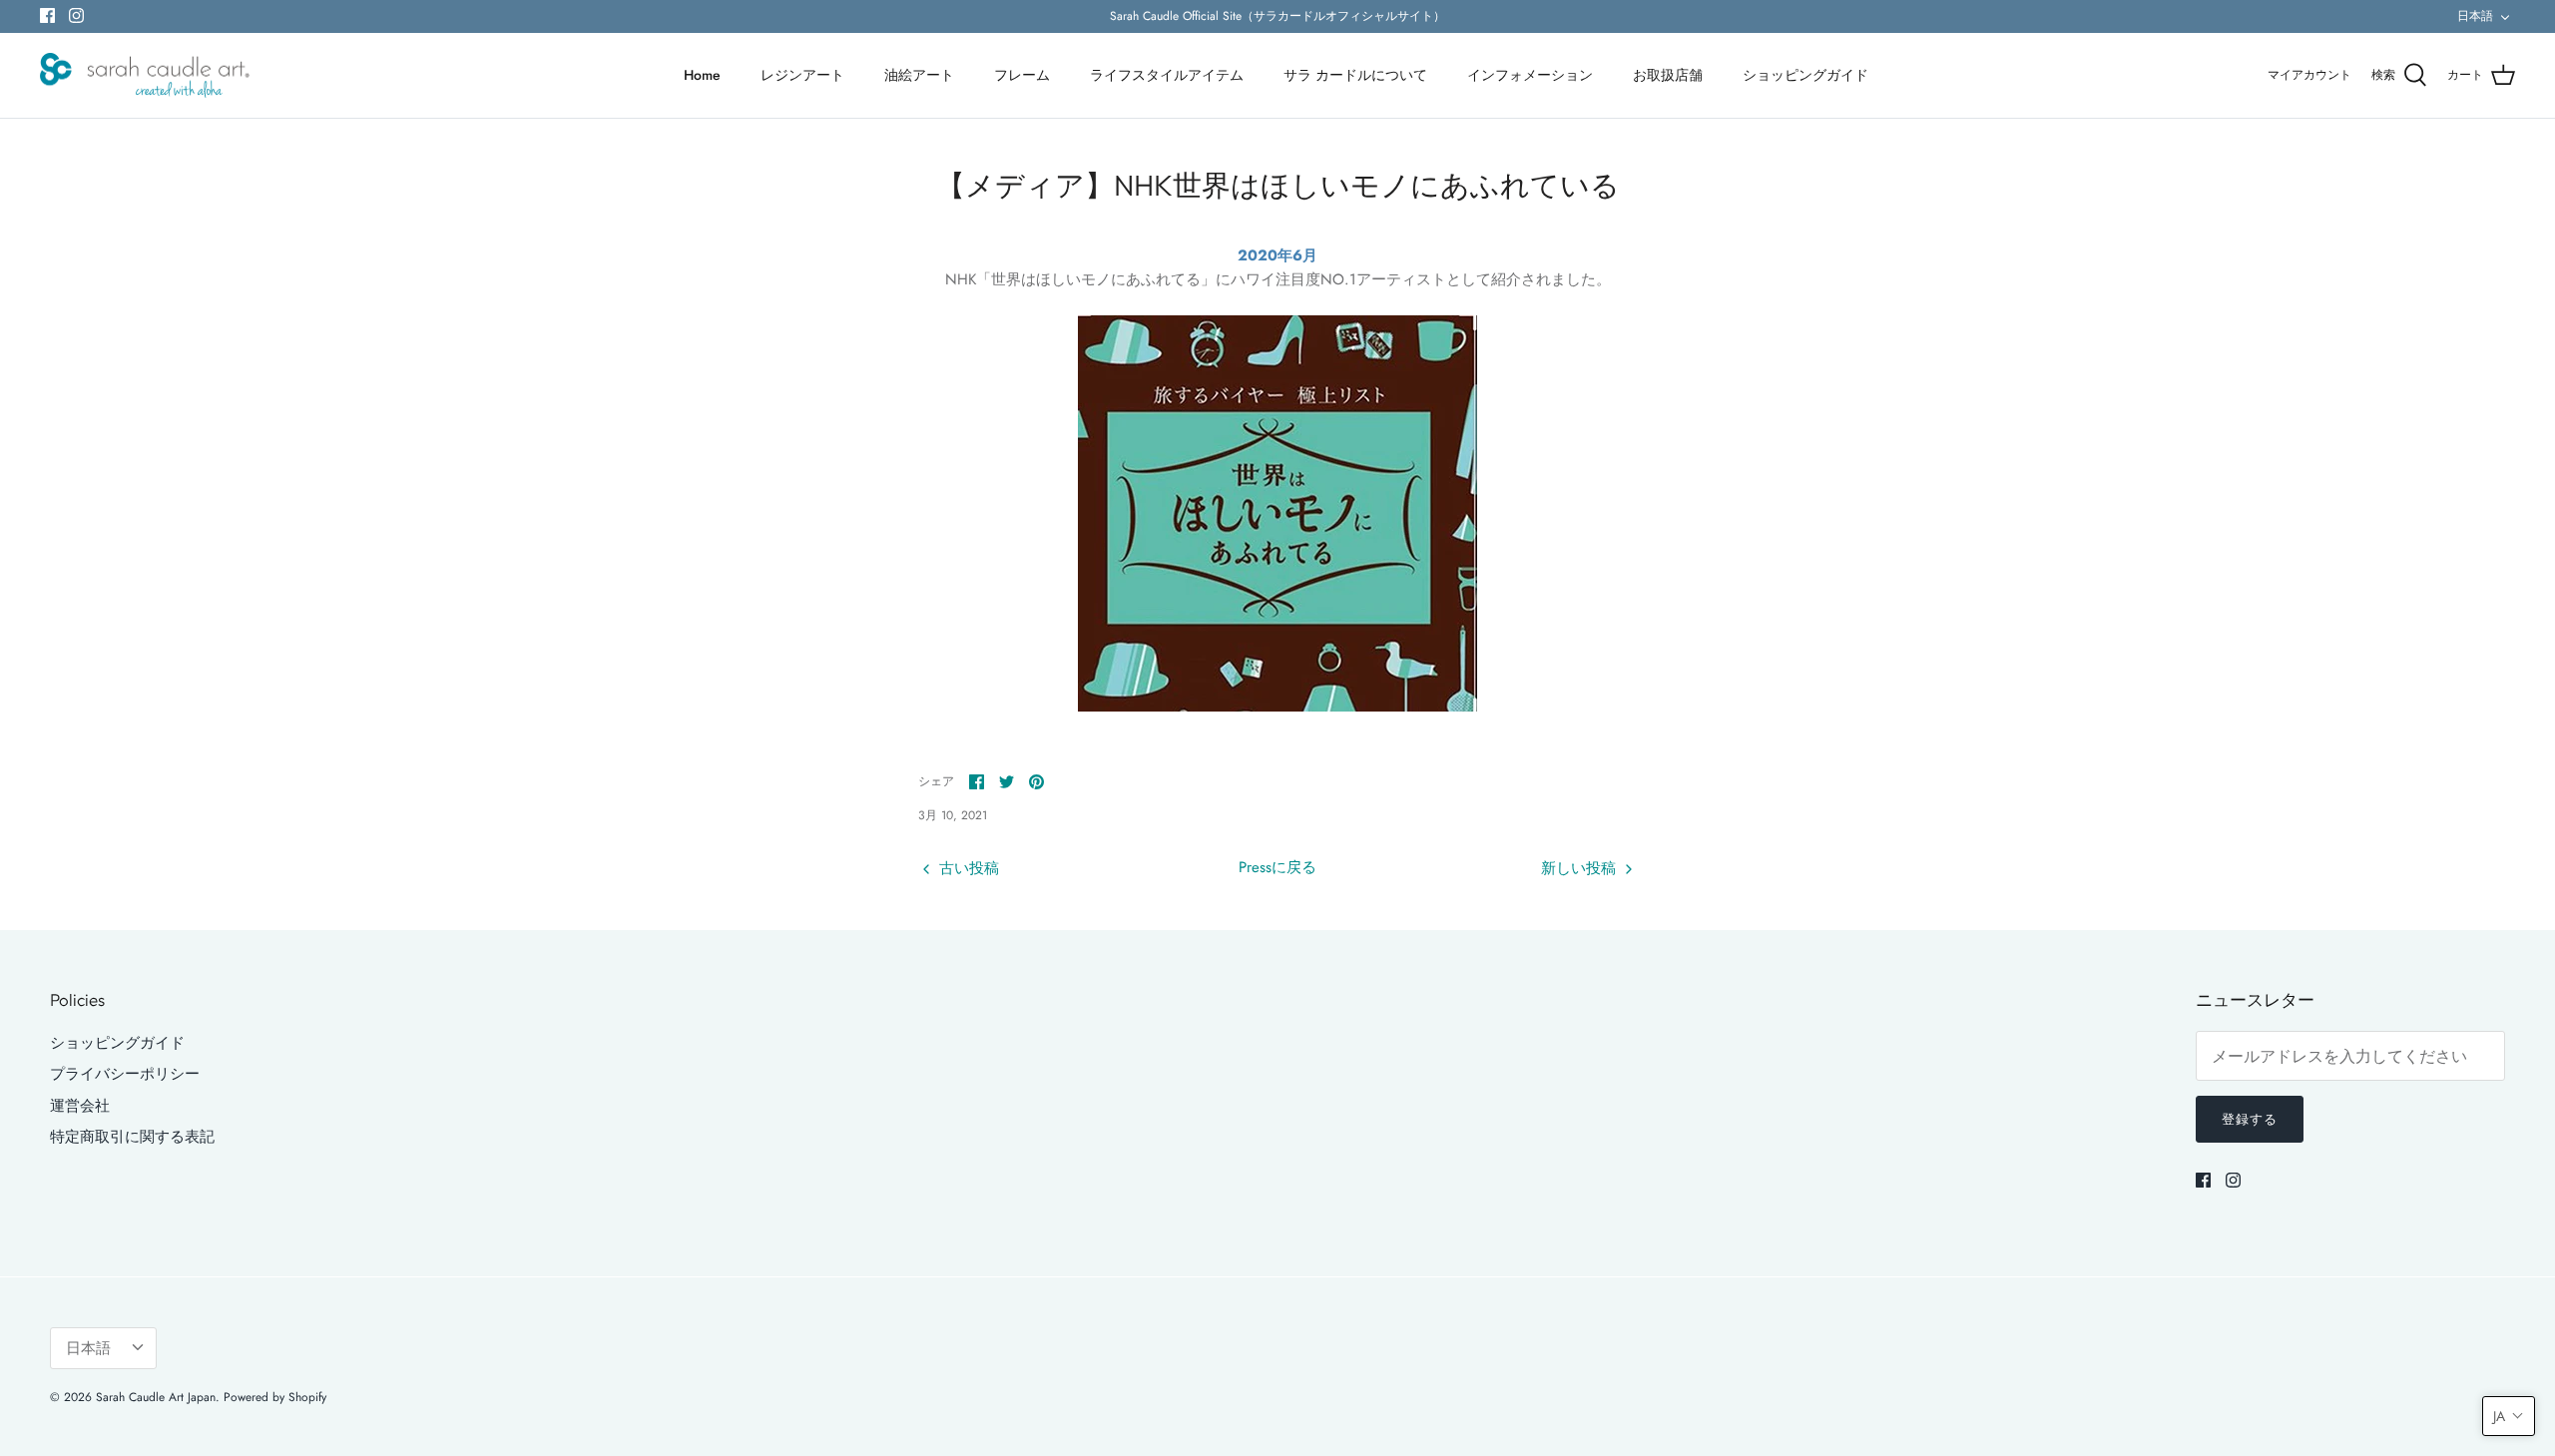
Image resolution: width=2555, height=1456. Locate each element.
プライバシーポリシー (125, 1074)
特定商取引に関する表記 (132, 1137)
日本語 (2475, 16)
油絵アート (919, 75)
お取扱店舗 (1668, 75)
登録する (2250, 1119)
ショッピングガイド (1805, 75)
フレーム (1022, 75)
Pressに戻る (1277, 867)
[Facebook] (47, 15)
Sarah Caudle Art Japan (156, 1397)
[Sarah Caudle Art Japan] (145, 76)
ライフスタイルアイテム (1167, 75)
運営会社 (80, 1106)
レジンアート (802, 75)
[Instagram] (76, 15)
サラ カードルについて (1355, 75)
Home (702, 75)
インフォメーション (1530, 75)
